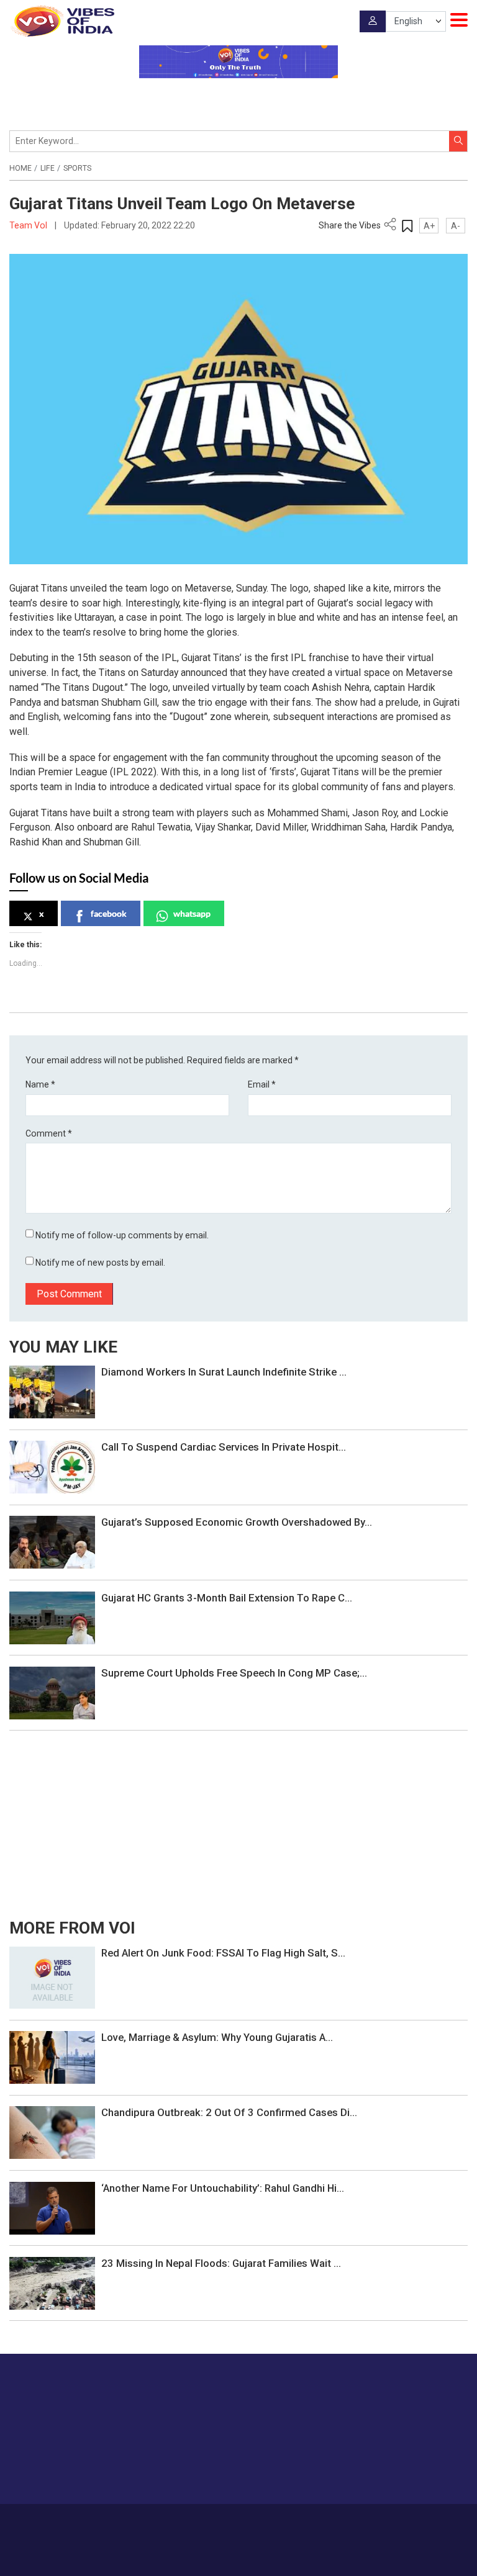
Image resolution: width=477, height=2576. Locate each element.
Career (139, 2522)
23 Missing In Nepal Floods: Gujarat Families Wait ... (221, 2263)
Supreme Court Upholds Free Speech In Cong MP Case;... (234, 1673)
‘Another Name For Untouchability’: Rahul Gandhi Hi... (223, 2188)
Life (48, 168)
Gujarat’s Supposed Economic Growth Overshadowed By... (237, 1522)
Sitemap (366, 2522)
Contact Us (222, 2522)
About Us (177, 2522)
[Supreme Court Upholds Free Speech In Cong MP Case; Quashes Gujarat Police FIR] (52, 1692)
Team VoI (29, 225)
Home (20, 168)
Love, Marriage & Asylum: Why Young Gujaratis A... (217, 2037)
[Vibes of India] (62, 21)
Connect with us (406, 2470)
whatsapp (192, 913)
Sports (77, 168)
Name (40, 1084)
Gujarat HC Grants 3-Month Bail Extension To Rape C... (227, 1598)
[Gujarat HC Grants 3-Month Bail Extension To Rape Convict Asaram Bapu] (52, 1617)
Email (262, 1084)
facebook (109, 913)
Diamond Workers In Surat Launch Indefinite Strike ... (224, 1372)
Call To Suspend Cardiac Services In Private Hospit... (224, 1447)
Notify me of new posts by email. (100, 1263)
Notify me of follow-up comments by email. (122, 1235)
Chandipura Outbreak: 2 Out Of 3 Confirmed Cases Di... (229, 2112)
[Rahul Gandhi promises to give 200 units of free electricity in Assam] (52, 1977)
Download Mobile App (239, 2558)
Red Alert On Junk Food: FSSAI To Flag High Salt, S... (223, 1953)
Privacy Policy (318, 2522)
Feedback (268, 2522)
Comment (49, 1133)
